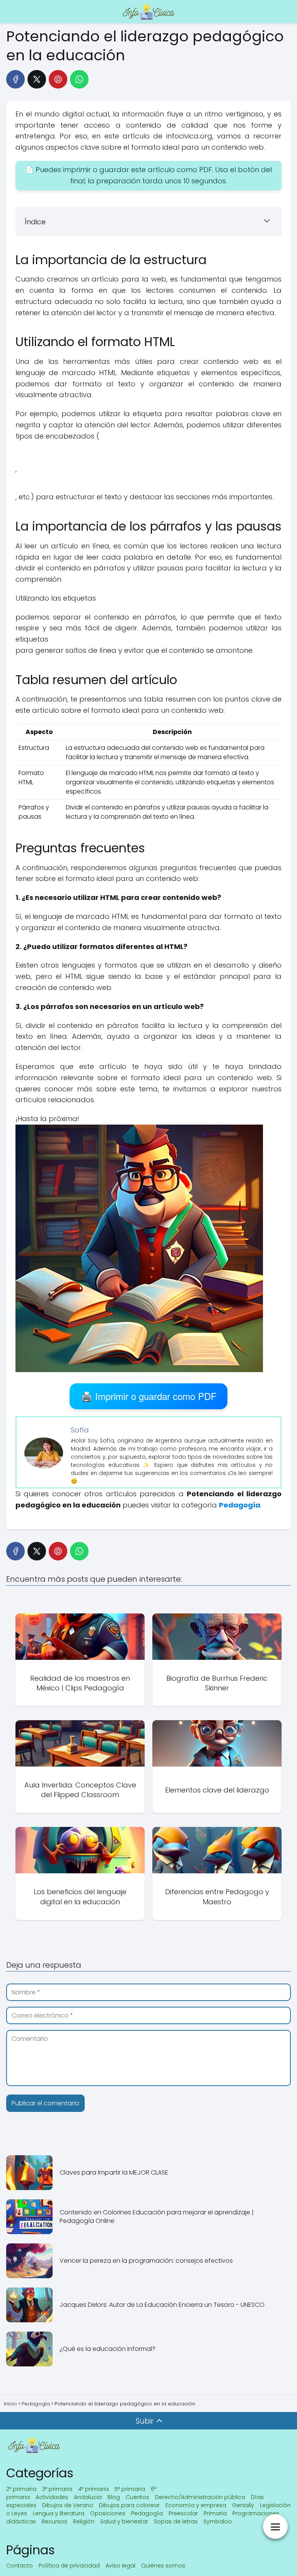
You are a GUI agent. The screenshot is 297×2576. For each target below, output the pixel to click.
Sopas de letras (176, 2521)
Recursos (55, 2521)
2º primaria (21, 2489)
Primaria (215, 2513)
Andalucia (88, 2497)
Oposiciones (108, 2513)
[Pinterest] (58, 79)
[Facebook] (15, 79)
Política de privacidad (69, 2566)
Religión (84, 2521)
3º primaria (57, 2489)
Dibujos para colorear (129, 2505)
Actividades (52, 2497)
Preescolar (183, 2513)
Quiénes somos (163, 2566)
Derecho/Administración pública (200, 2497)
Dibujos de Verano (68, 2505)
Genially (243, 2505)
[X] (37, 79)
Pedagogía (147, 2513)
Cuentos (137, 2497)
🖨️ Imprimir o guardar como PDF (149, 1396)
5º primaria (130, 2489)
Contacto (20, 2566)
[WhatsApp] (79, 79)
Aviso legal (120, 2566)
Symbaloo (218, 2521)
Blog (114, 2497)
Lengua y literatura (59, 2513)
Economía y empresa (196, 2505)
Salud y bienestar (124, 2521)
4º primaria (93, 2489)
